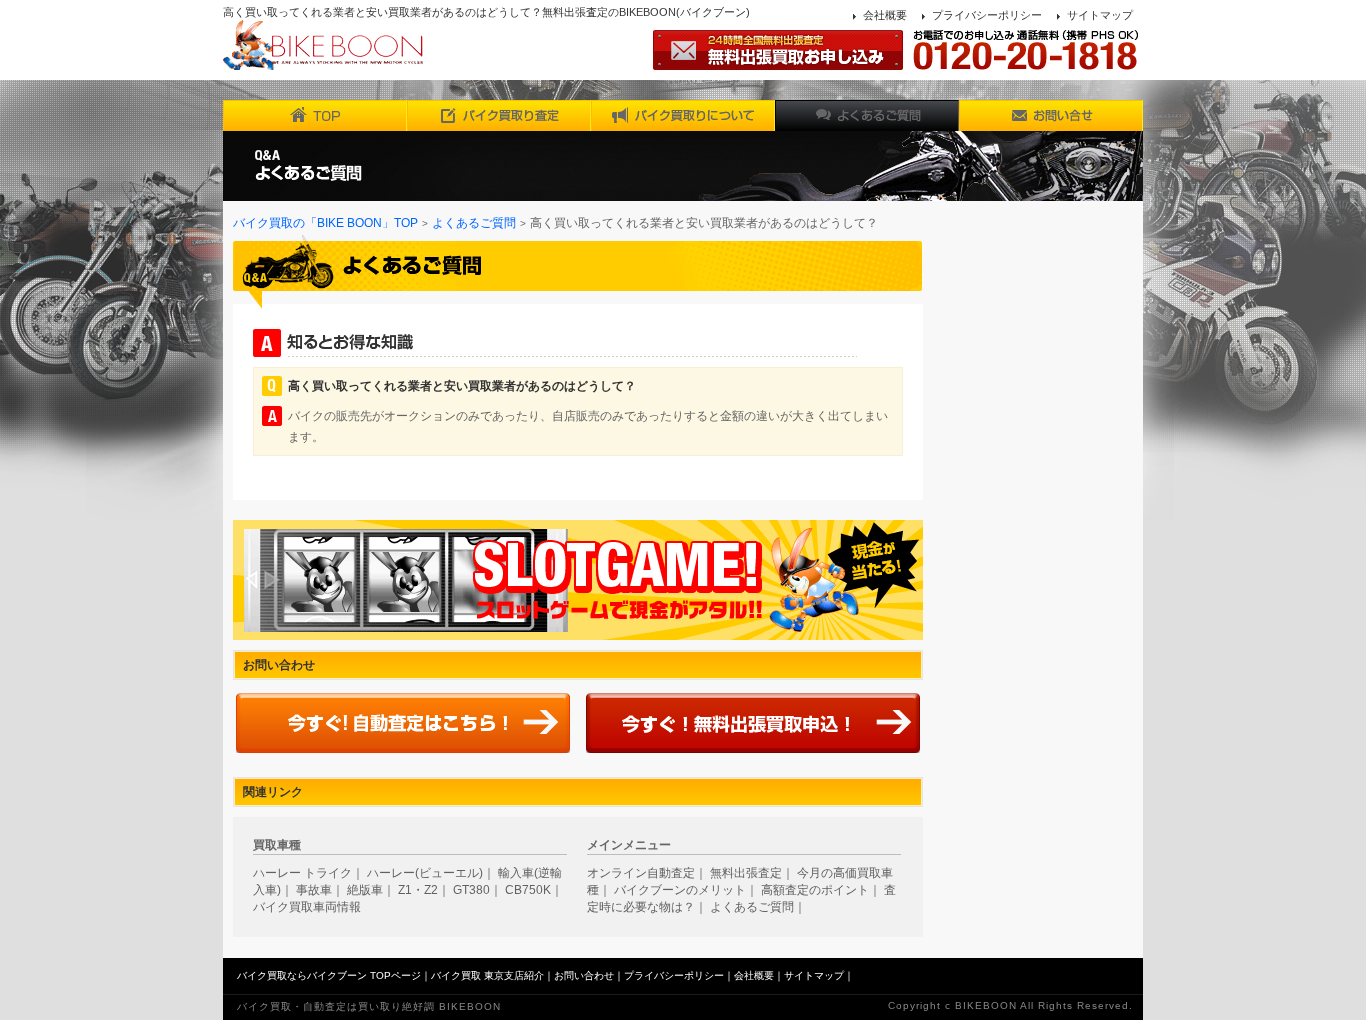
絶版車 (365, 890)
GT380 (471, 890)
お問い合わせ (584, 975)
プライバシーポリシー (987, 15)
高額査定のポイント (815, 890)
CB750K (528, 890)
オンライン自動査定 (641, 873)
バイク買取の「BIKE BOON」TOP (325, 223)
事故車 (314, 890)
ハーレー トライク (302, 873)
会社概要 (885, 15)
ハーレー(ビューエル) (425, 873)
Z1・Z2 (418, 890)
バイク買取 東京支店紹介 (487, 975)
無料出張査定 (746, 873)
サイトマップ (1100, 15)
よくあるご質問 (474, 223)
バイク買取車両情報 (307, 907)
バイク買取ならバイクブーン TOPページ (329, 975)
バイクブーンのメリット (680, 890)
